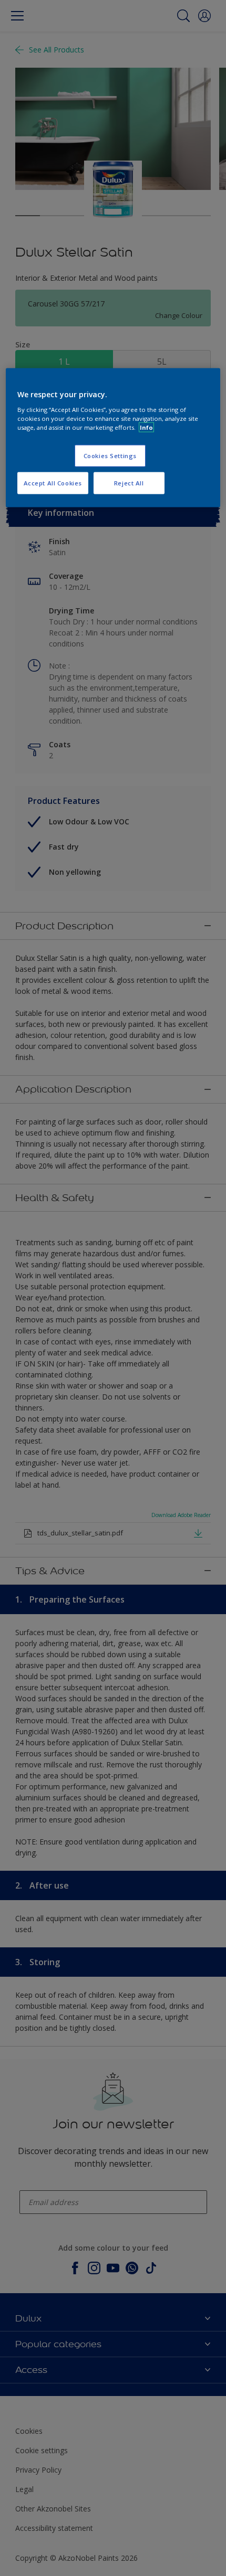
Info (146, 427)
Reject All (129, 483)
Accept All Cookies (53, 483)
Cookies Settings (110, 456)
